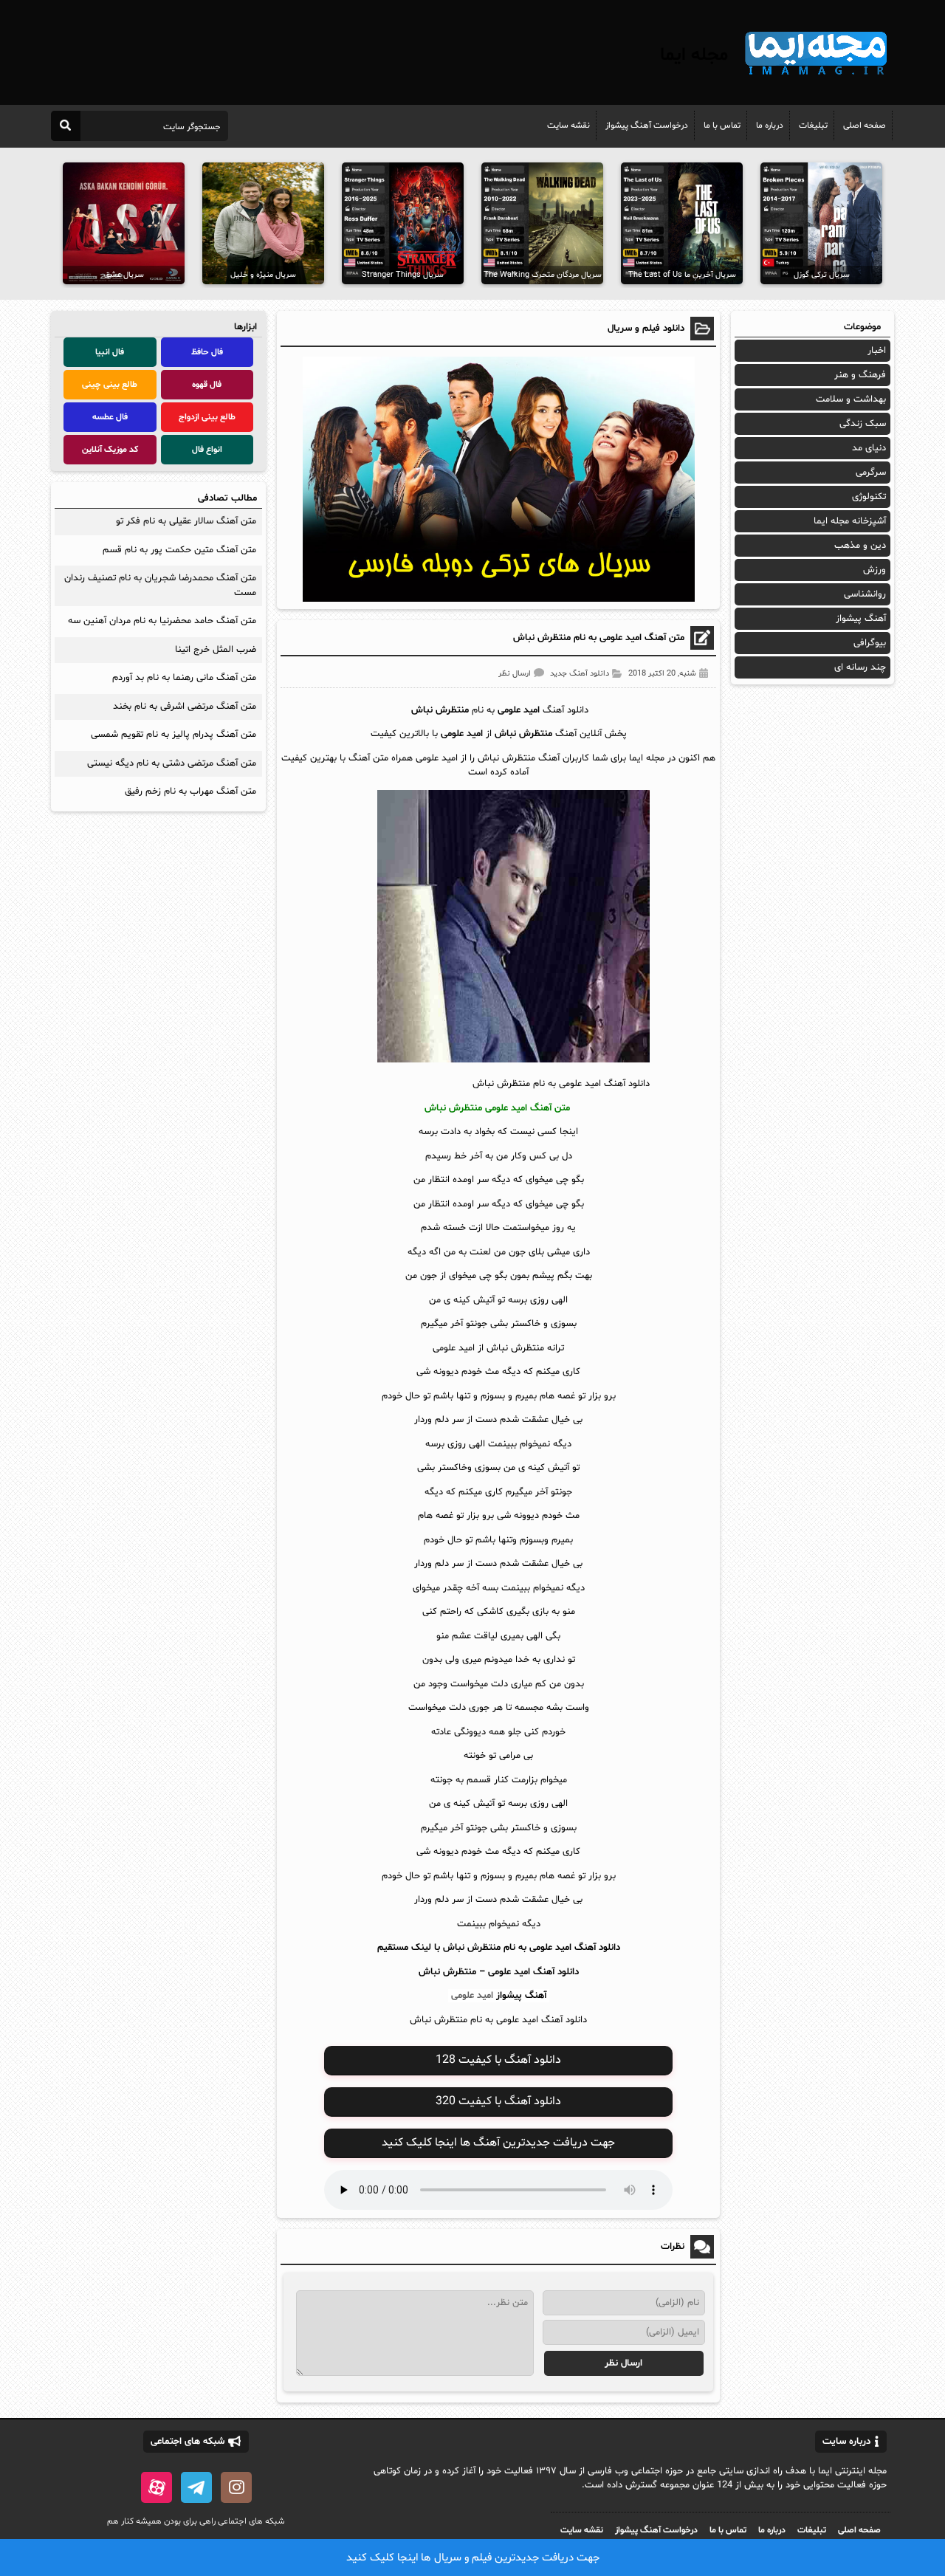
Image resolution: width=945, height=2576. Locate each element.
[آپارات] (157, 2487)
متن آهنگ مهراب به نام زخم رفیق (190, 791)
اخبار (877, 351)
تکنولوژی (869, 497)
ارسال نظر (515, 674)
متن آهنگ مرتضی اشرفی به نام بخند (185, 707)
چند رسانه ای (860, 667)
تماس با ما (722, 126)
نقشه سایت (568, 126)
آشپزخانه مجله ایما (850, 521)
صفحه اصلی (865, 126)
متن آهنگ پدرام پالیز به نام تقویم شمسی (173, 735)
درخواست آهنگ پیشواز (647, 126)
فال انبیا (110, 352)
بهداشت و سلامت (851, 399)
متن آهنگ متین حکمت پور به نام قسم (179, 550)
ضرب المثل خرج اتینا (216, 650)
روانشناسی (865, 594)
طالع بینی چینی (110, 385)
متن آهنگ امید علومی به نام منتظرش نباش (599, 638)
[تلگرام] (196, 2487)
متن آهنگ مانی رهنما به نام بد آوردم (184, 678)
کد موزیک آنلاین (110, 450)
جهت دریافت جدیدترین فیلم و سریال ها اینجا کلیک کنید (473, 2558)
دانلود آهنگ (556, 1972)
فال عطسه (110, 417)
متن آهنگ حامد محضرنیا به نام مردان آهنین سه (162, 621)
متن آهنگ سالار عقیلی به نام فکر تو (186, 521)
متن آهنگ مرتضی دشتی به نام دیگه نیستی (172, 763)
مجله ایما (694, 55)
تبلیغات (813, 126)
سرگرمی (871, 473)
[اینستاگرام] (236, 2487)
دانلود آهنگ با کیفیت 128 (498, 2060)
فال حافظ (207, 352)
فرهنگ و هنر (860, 375)
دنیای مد (869, 448)
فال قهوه (207, 385)
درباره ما (770, 126)
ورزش (874, 570)
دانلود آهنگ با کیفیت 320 (498, 2101)
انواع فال (207, 450)
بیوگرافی (870, 643)
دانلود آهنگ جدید (580, 674)
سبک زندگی (863, 424)
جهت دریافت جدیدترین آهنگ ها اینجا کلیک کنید (498, 2143)
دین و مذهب (860, 546)
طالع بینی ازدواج (207, 417)
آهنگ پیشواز (521, 1996)
